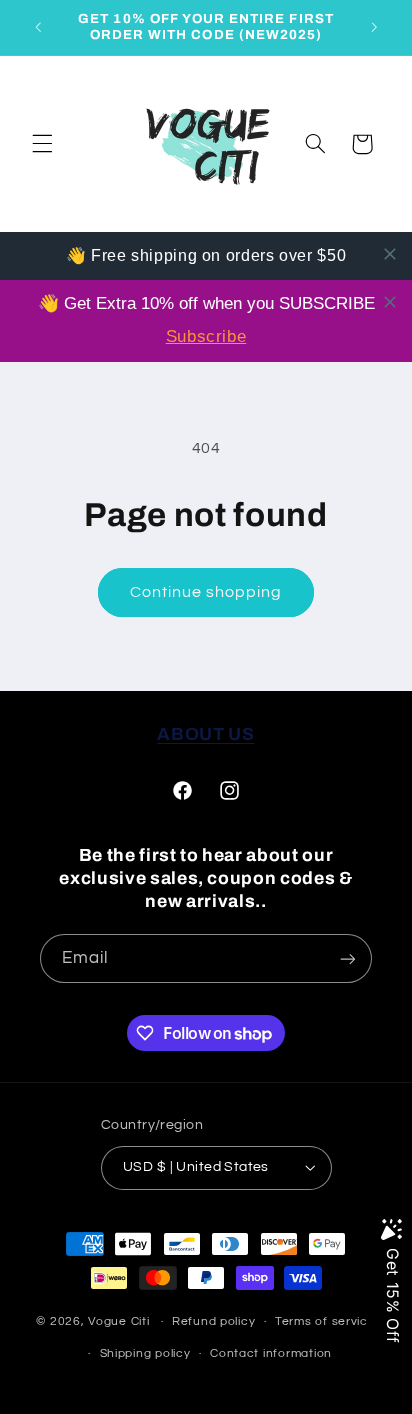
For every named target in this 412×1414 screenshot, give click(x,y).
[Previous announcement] (38, 27)
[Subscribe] (348, 958)
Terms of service (325, 1321)
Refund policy (214, 1321)
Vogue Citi (118, 1321)
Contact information (271, 1353)
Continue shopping (206, 592)
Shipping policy (145, 1353)
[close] (390, 254)
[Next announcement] (374, 27)
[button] (42, 144)
